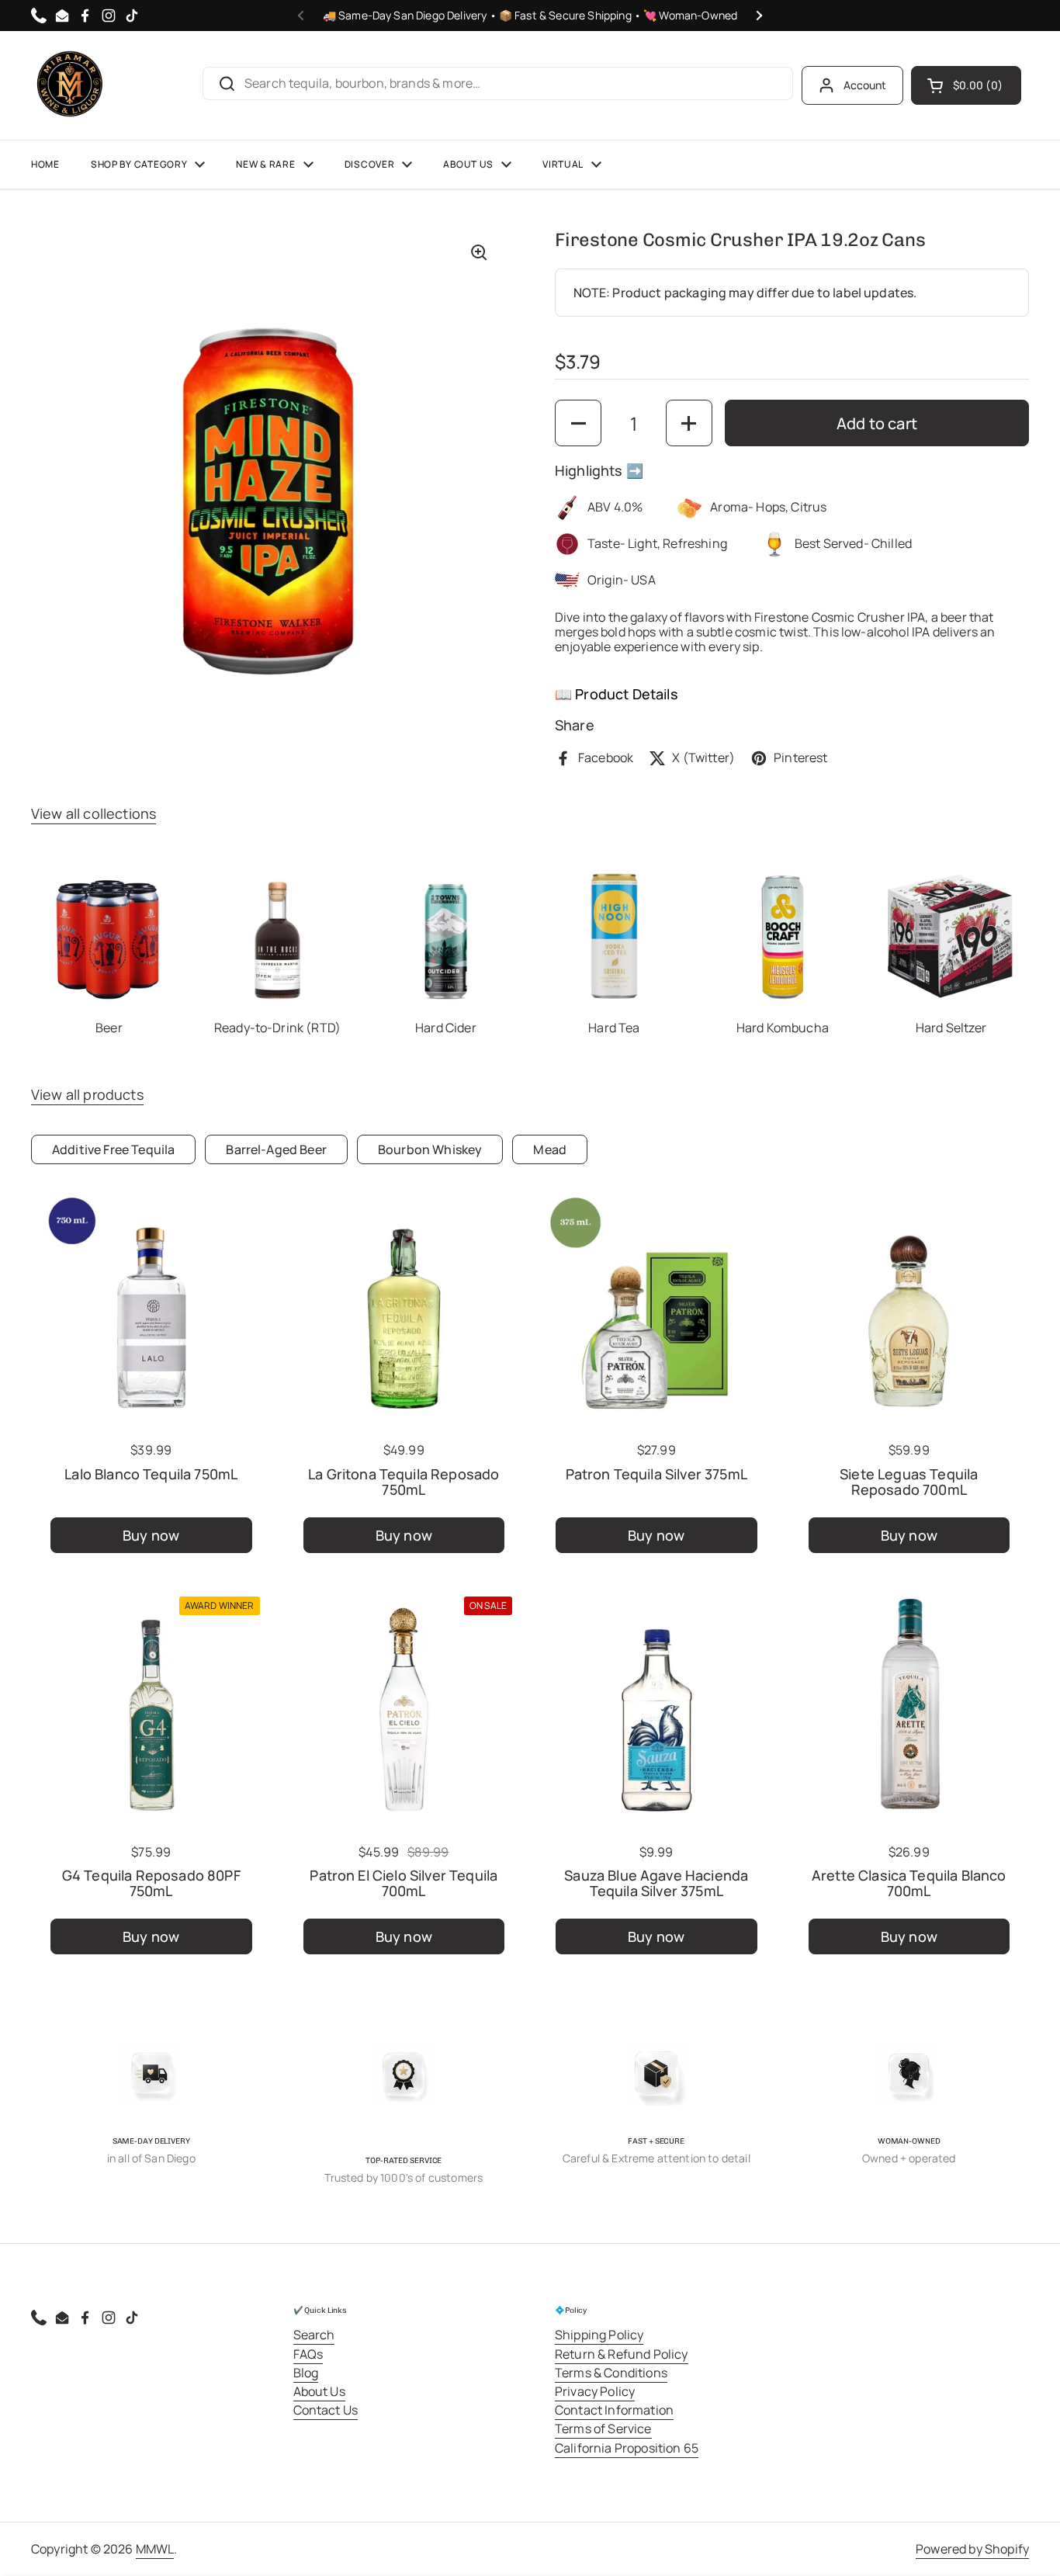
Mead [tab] (550, 1149)
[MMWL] (70, 85)
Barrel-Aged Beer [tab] (276, 1149)
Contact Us (326, 2410)
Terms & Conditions (611, 2373)
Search (314, 2335)
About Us (319, 2391)
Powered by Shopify (972, 2549)
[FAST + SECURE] (656, 2075)
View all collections (94, 813)
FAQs (308, 2354)
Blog (306, 2373)
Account (865, 85)
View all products (87, 1094)
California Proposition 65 (627, 2448)
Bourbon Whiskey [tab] (430, 1149)
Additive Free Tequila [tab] (113, 1149)
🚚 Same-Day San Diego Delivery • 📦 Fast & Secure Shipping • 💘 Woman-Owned (530, 16)
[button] (966, 85)
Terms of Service (603, 2429)
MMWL (155, 2549)
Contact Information (614, 2410)
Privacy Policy (595, 2391)
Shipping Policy (599, 2335)
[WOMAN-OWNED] (909, 2075)
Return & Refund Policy (622, 2354)
